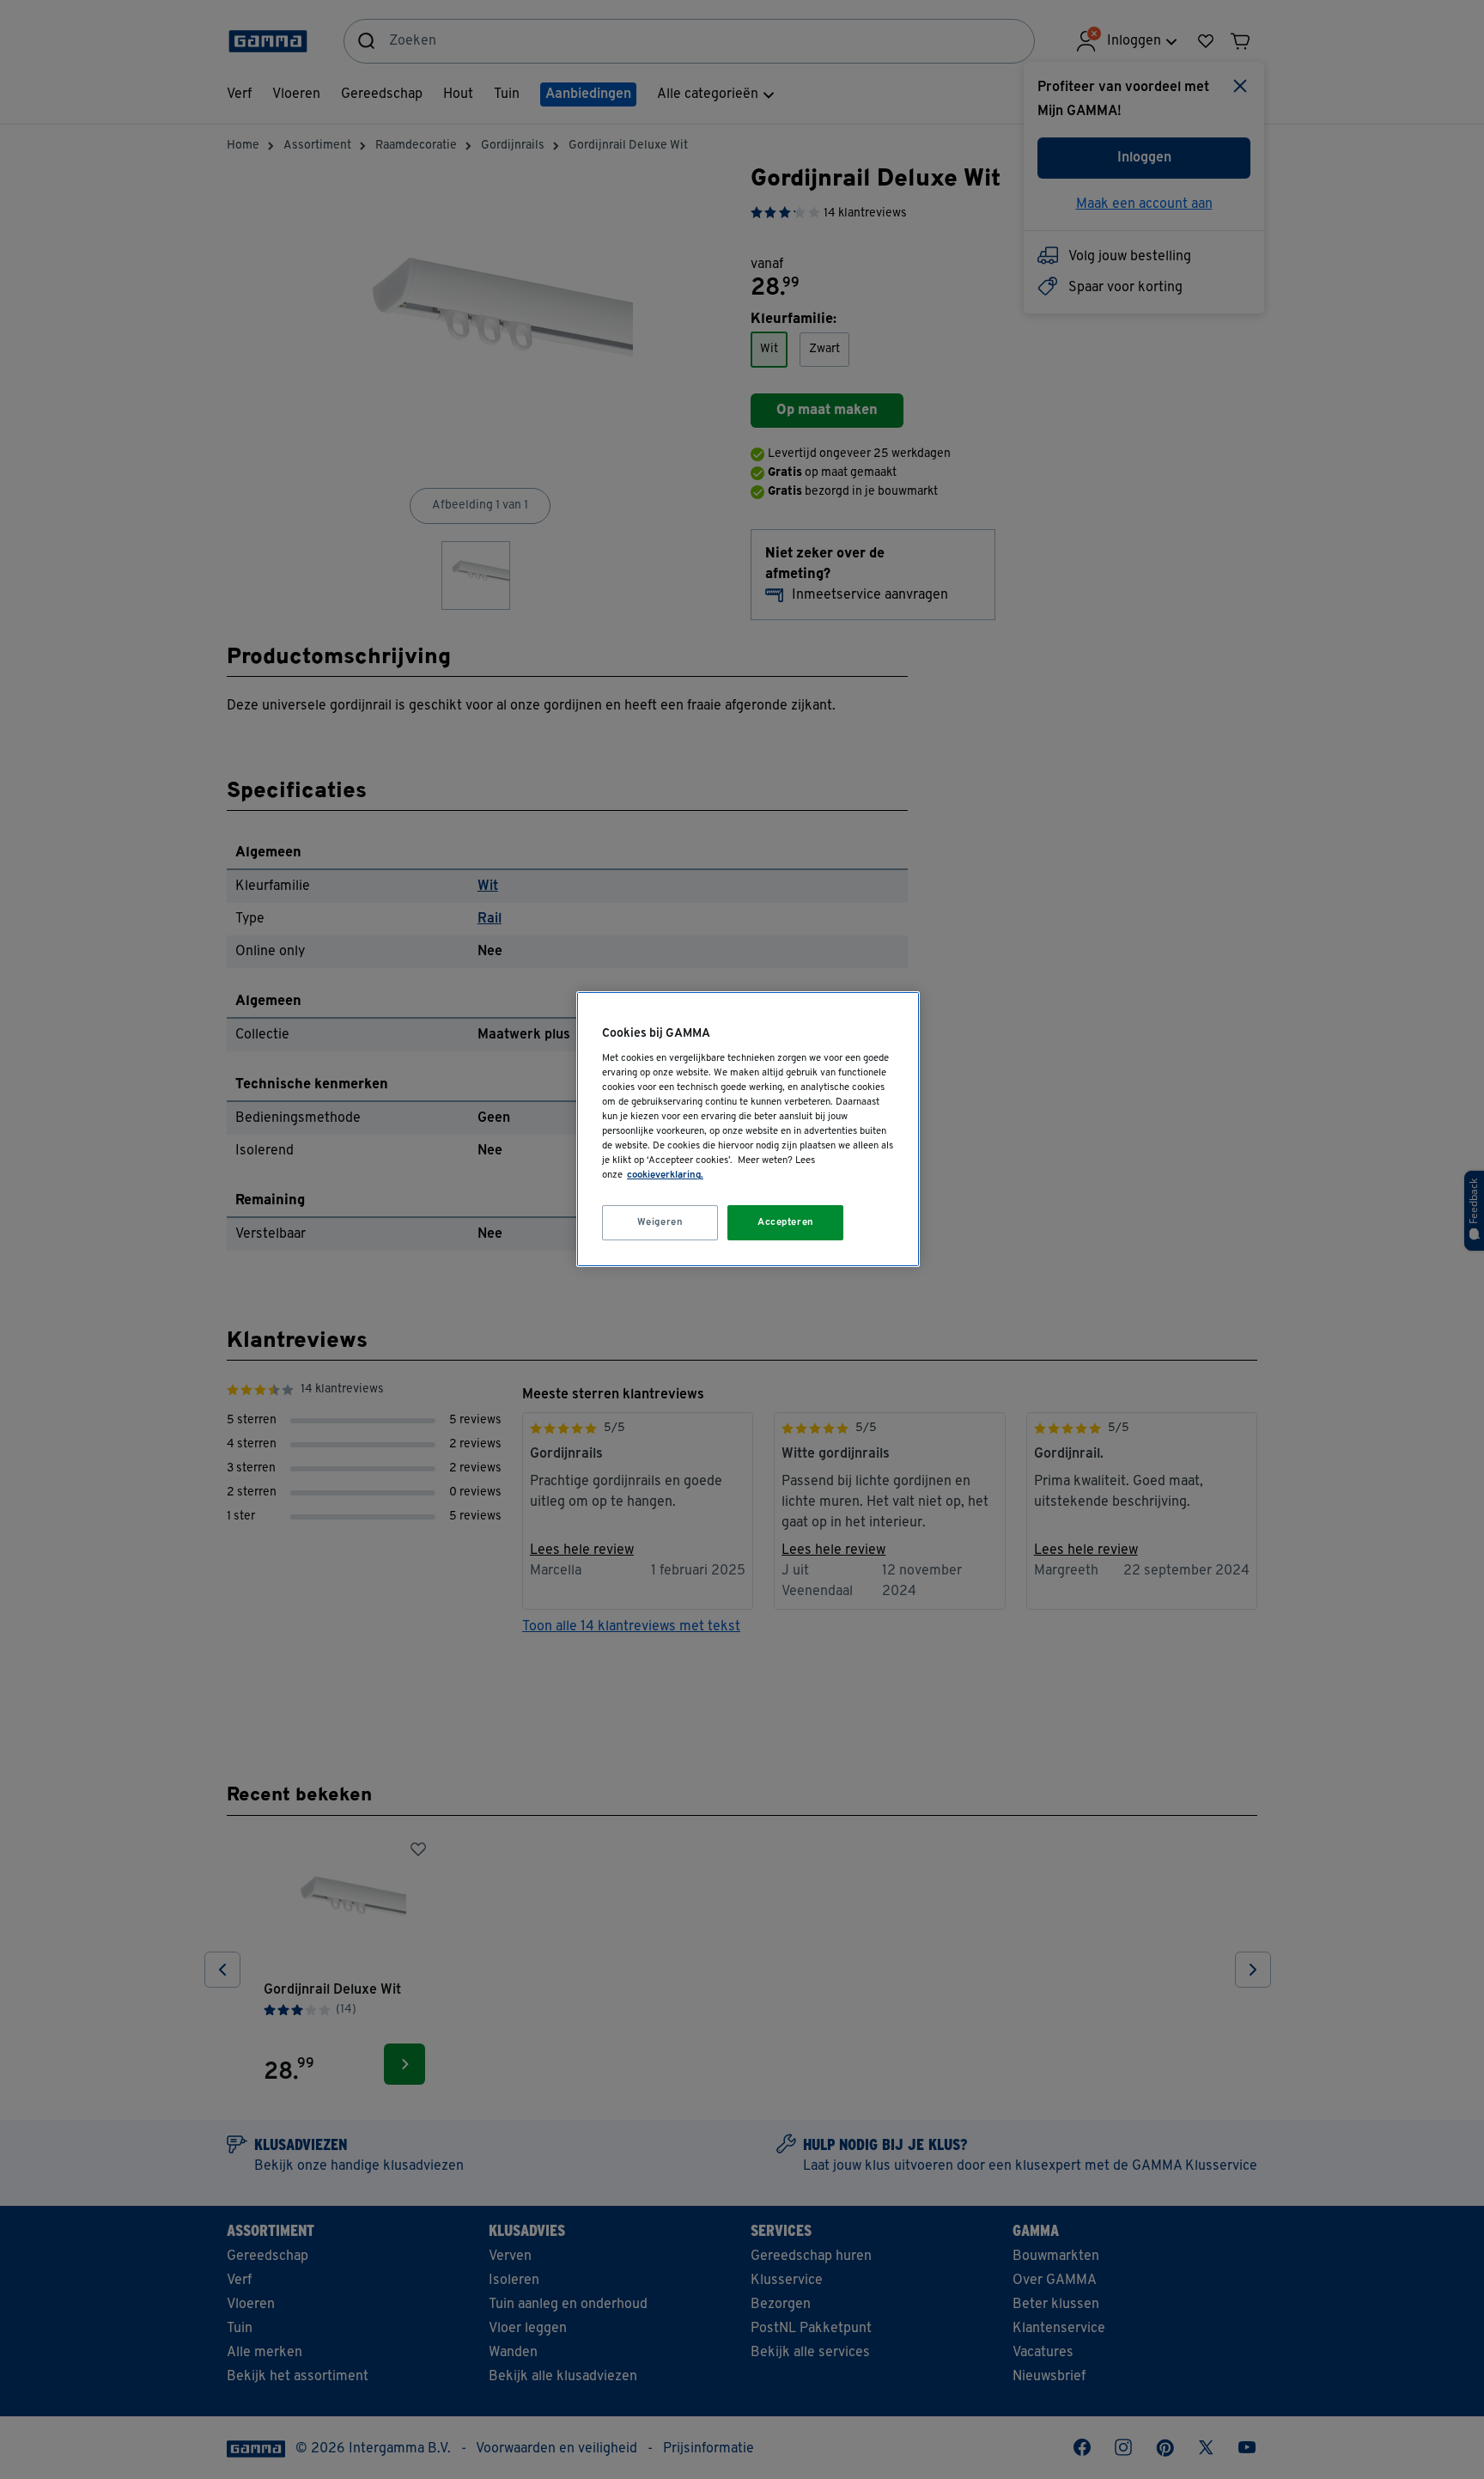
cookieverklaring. (665, 1175)
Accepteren (786, 1222)
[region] (748, 1129)
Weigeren (660, 1222)
